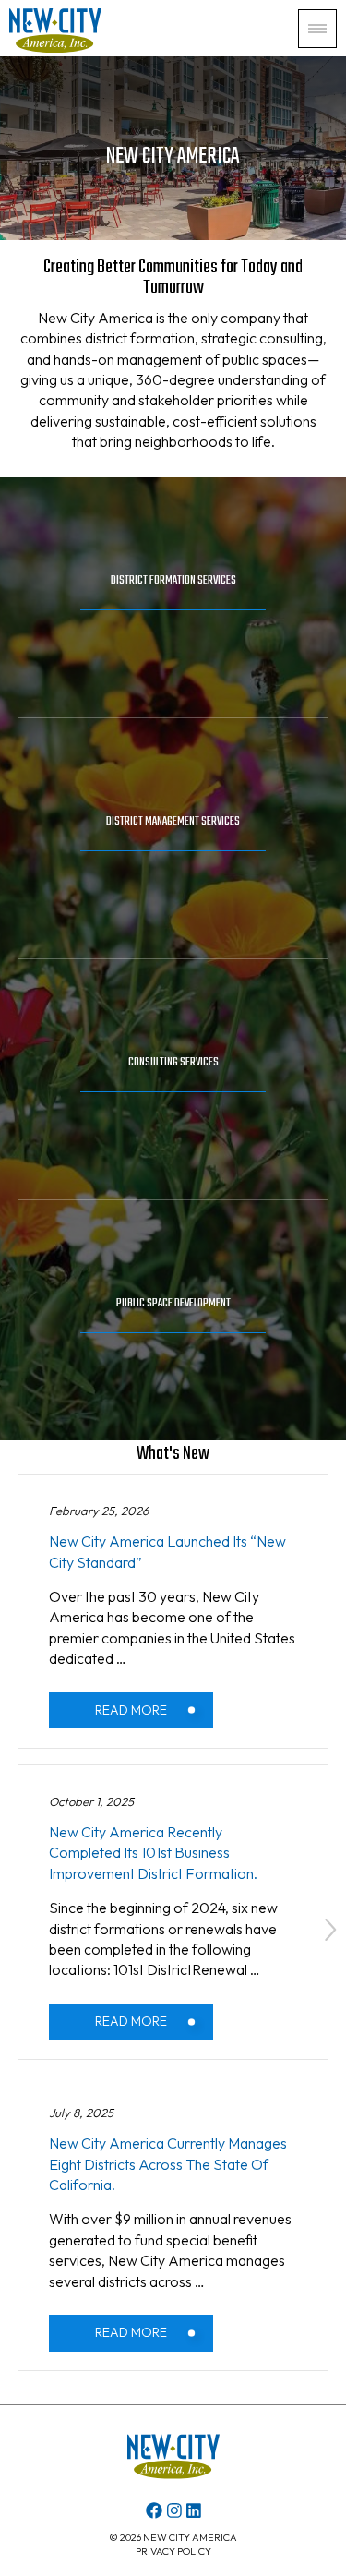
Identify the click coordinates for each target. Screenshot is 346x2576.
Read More (131, 1710)
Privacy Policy (173, 2551)
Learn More (173, 626)
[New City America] (55, 47)
